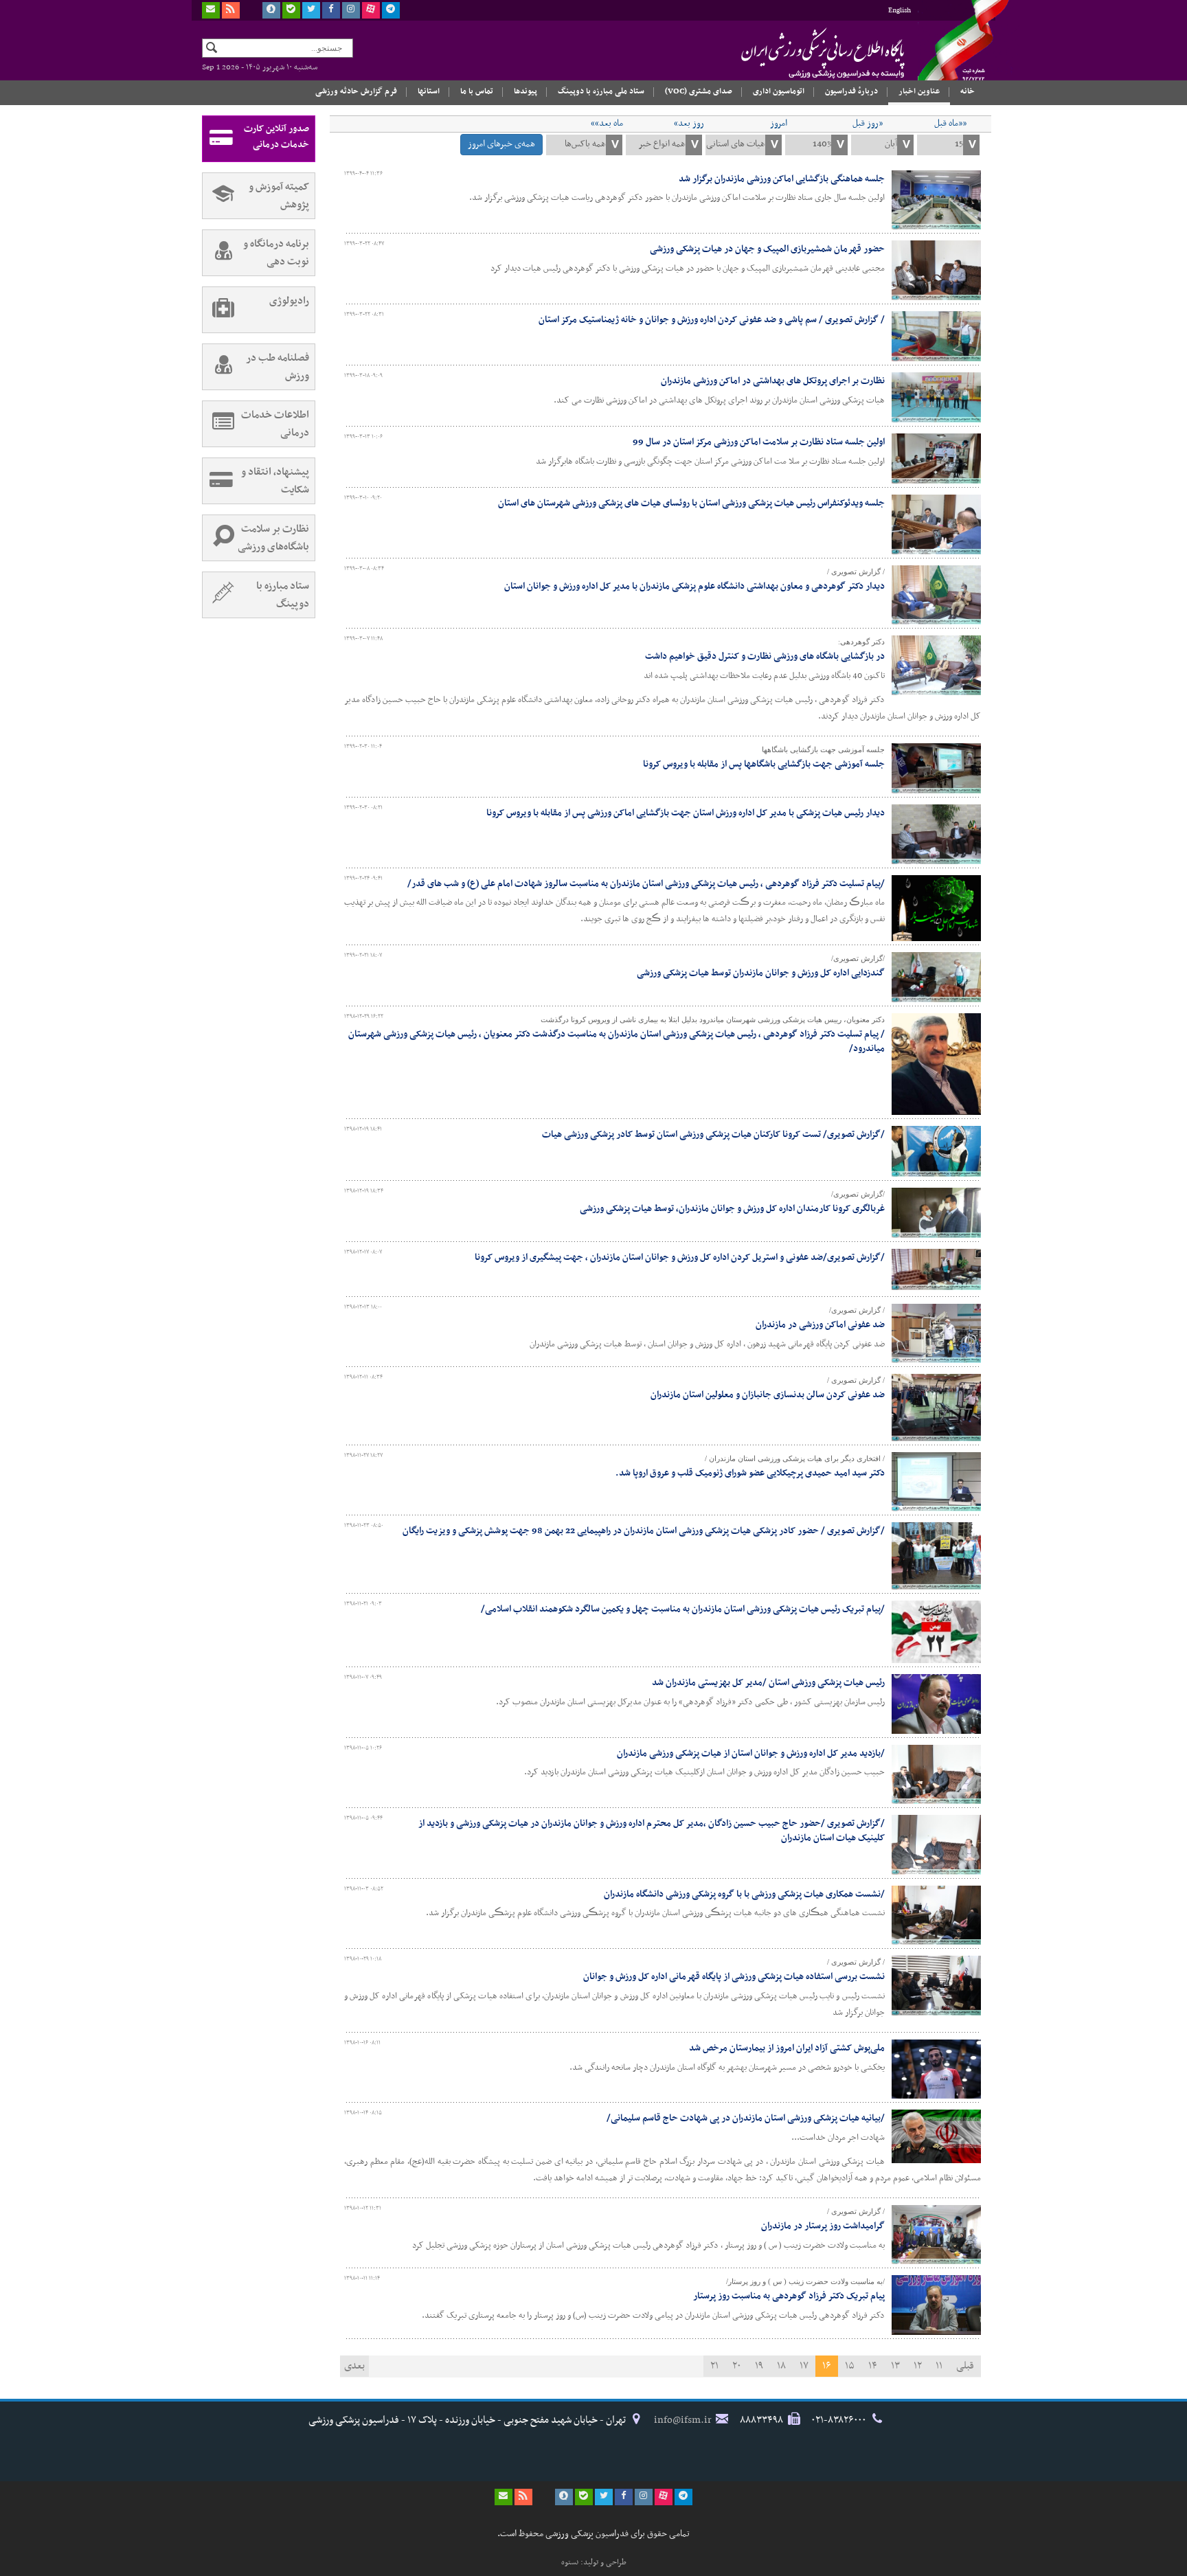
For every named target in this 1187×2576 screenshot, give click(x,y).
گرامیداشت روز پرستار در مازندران (823, 2226)
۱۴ (873, 2366)
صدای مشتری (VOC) (699, 91)
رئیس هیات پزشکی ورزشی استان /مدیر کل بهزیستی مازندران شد (768, 1683)
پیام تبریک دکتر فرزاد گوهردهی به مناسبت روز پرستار (789, 2296)
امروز (779, 124)
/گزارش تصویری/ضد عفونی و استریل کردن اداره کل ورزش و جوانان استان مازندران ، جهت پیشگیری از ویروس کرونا (680, 1257)
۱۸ (781, 2366)
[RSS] (231, 10)
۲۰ (737, 2366)
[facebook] (331, 10)
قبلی (965, 2366)
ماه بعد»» (607, 124)
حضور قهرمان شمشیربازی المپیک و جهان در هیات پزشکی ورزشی (767, 249)
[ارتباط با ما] (211, 10)
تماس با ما (477, 91)
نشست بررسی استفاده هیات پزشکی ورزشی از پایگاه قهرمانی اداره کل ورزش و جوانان (734, 1977)
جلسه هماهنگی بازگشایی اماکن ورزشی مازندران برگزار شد (782, 179)
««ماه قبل (950, 124)
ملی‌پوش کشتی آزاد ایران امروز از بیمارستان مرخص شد (787, 2048)
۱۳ (895, 2366)
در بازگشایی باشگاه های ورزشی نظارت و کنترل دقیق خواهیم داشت (765, 656)
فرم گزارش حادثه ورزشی (356, 91)
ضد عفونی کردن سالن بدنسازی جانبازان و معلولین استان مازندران (768, 1395)
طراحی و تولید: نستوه (594, 2562)
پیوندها (525, 91)
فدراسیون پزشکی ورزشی (796, 53)
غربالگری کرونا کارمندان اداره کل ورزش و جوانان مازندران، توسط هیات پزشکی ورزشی (732, 1209)
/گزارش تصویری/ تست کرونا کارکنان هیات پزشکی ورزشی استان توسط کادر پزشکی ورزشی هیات (713, 1134)
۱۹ (759, 2366)
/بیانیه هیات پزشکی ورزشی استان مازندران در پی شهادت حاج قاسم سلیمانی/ (746, 2118)
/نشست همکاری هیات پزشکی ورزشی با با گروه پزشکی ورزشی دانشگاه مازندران (744, 1894)
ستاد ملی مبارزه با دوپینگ (601, 91)
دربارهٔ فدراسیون (851, 91)
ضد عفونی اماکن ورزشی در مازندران (820, 1325)
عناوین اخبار (919, 91)
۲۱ (714, 2366)
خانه (968, 91)
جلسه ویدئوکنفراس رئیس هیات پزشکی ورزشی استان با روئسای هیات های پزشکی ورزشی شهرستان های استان (691, 503)
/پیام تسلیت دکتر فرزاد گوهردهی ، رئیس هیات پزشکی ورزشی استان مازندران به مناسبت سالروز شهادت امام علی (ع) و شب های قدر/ (646, 884)
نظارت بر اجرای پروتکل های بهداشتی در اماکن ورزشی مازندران (773, 381)
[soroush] (271, 10)
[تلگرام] (391, 10)
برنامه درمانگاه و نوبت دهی (276, 253)
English (900, 11)
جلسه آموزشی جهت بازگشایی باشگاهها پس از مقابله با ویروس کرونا (764, 764)
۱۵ (850, 2366)
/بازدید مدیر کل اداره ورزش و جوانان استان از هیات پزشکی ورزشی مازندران (751, 1753)
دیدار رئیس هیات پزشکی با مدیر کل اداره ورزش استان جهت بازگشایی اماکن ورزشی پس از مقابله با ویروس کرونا (686, 813)
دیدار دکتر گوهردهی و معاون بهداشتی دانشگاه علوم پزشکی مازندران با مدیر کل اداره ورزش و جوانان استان (694, 586)
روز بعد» (689, 124)
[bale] (291, 10)
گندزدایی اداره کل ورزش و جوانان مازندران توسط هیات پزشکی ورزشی (761, 973)
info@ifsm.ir (683, 2420)
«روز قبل (868, 124)
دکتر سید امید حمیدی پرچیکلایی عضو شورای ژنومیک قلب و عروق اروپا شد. (750, 1473)
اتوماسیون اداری (779, 91)
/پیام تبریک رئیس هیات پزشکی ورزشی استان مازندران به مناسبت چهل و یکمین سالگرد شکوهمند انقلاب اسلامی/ (683, 1609)
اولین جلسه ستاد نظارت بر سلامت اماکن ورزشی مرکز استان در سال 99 (759, 442)
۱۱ (939, 2366)
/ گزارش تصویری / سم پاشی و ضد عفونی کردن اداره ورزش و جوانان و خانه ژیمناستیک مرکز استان (712, 320)
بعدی (354, 2366)
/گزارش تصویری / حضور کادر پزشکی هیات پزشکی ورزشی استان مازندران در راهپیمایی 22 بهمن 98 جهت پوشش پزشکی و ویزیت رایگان (644, 1531)
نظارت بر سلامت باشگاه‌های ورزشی (273, 538)
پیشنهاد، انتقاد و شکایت (275, 481)
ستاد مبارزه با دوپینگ (283, 595)
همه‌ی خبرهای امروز (501, 144)
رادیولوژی (289, 301)
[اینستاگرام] (351, 10)
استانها (429, 91)
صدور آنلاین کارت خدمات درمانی (276, 137)
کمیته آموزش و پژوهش (279, 196)
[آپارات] (371, 10)
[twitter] (311, 10)
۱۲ (918, 2366)
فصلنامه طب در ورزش (278, 367)
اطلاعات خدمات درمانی (275, 424)
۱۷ (804, 2366)
